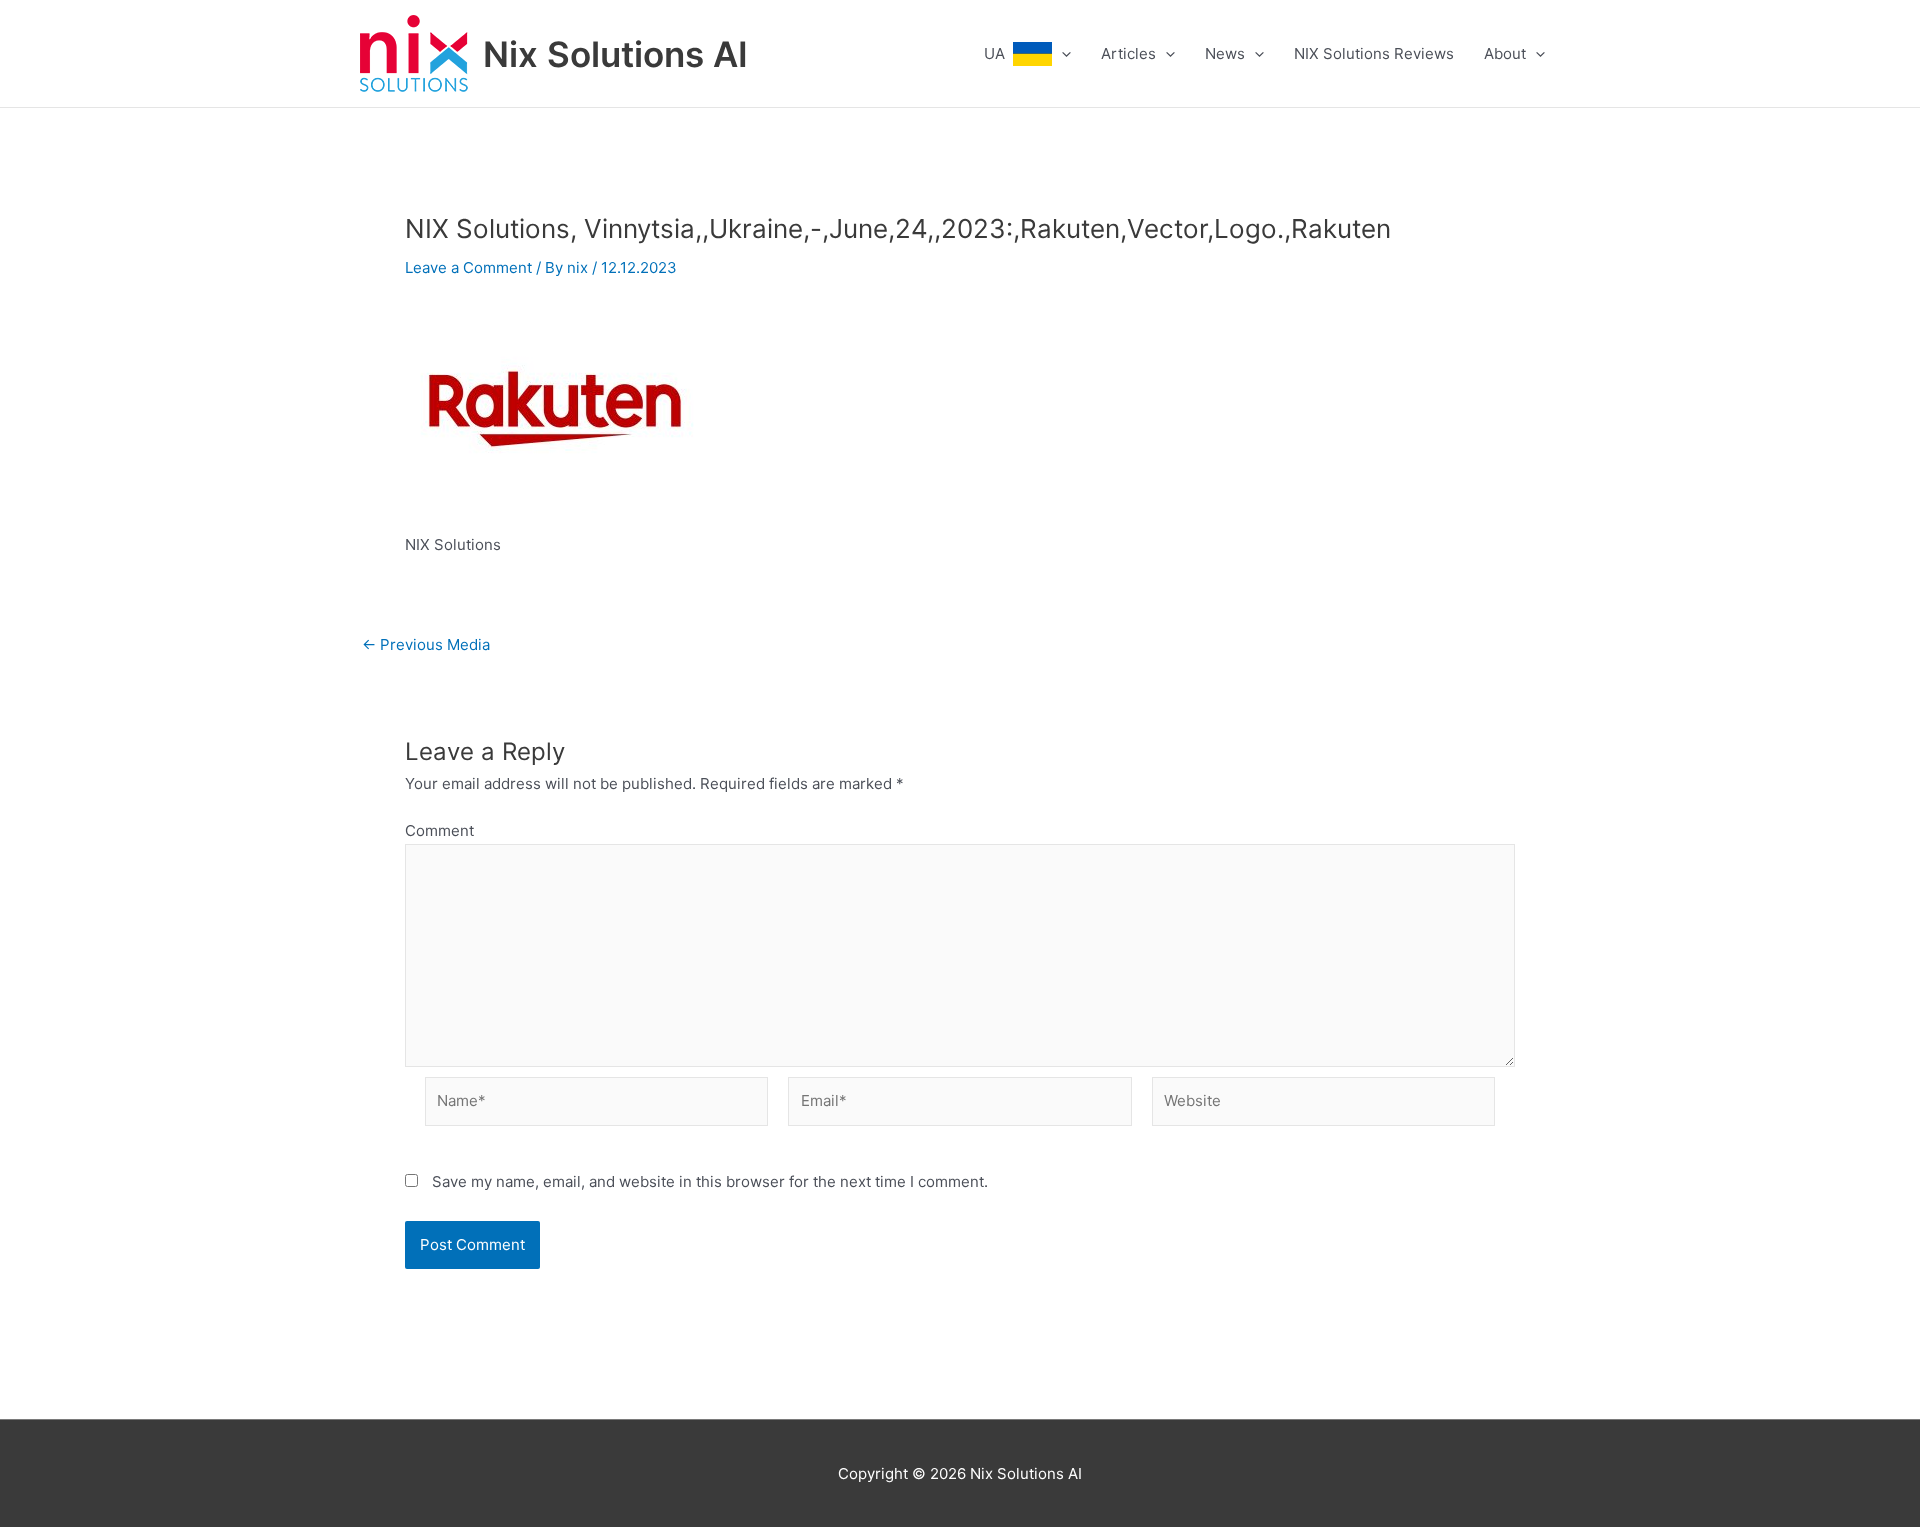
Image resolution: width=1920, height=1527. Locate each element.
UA (998, 53)
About (1505, 53)
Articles (1128, 53)
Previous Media (426, 644)
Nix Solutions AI (615, 54)
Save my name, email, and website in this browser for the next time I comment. (710, 1181)
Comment (439, 830)
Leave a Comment (468, 267)
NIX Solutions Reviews (1374, 53)
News (1225, 53)
